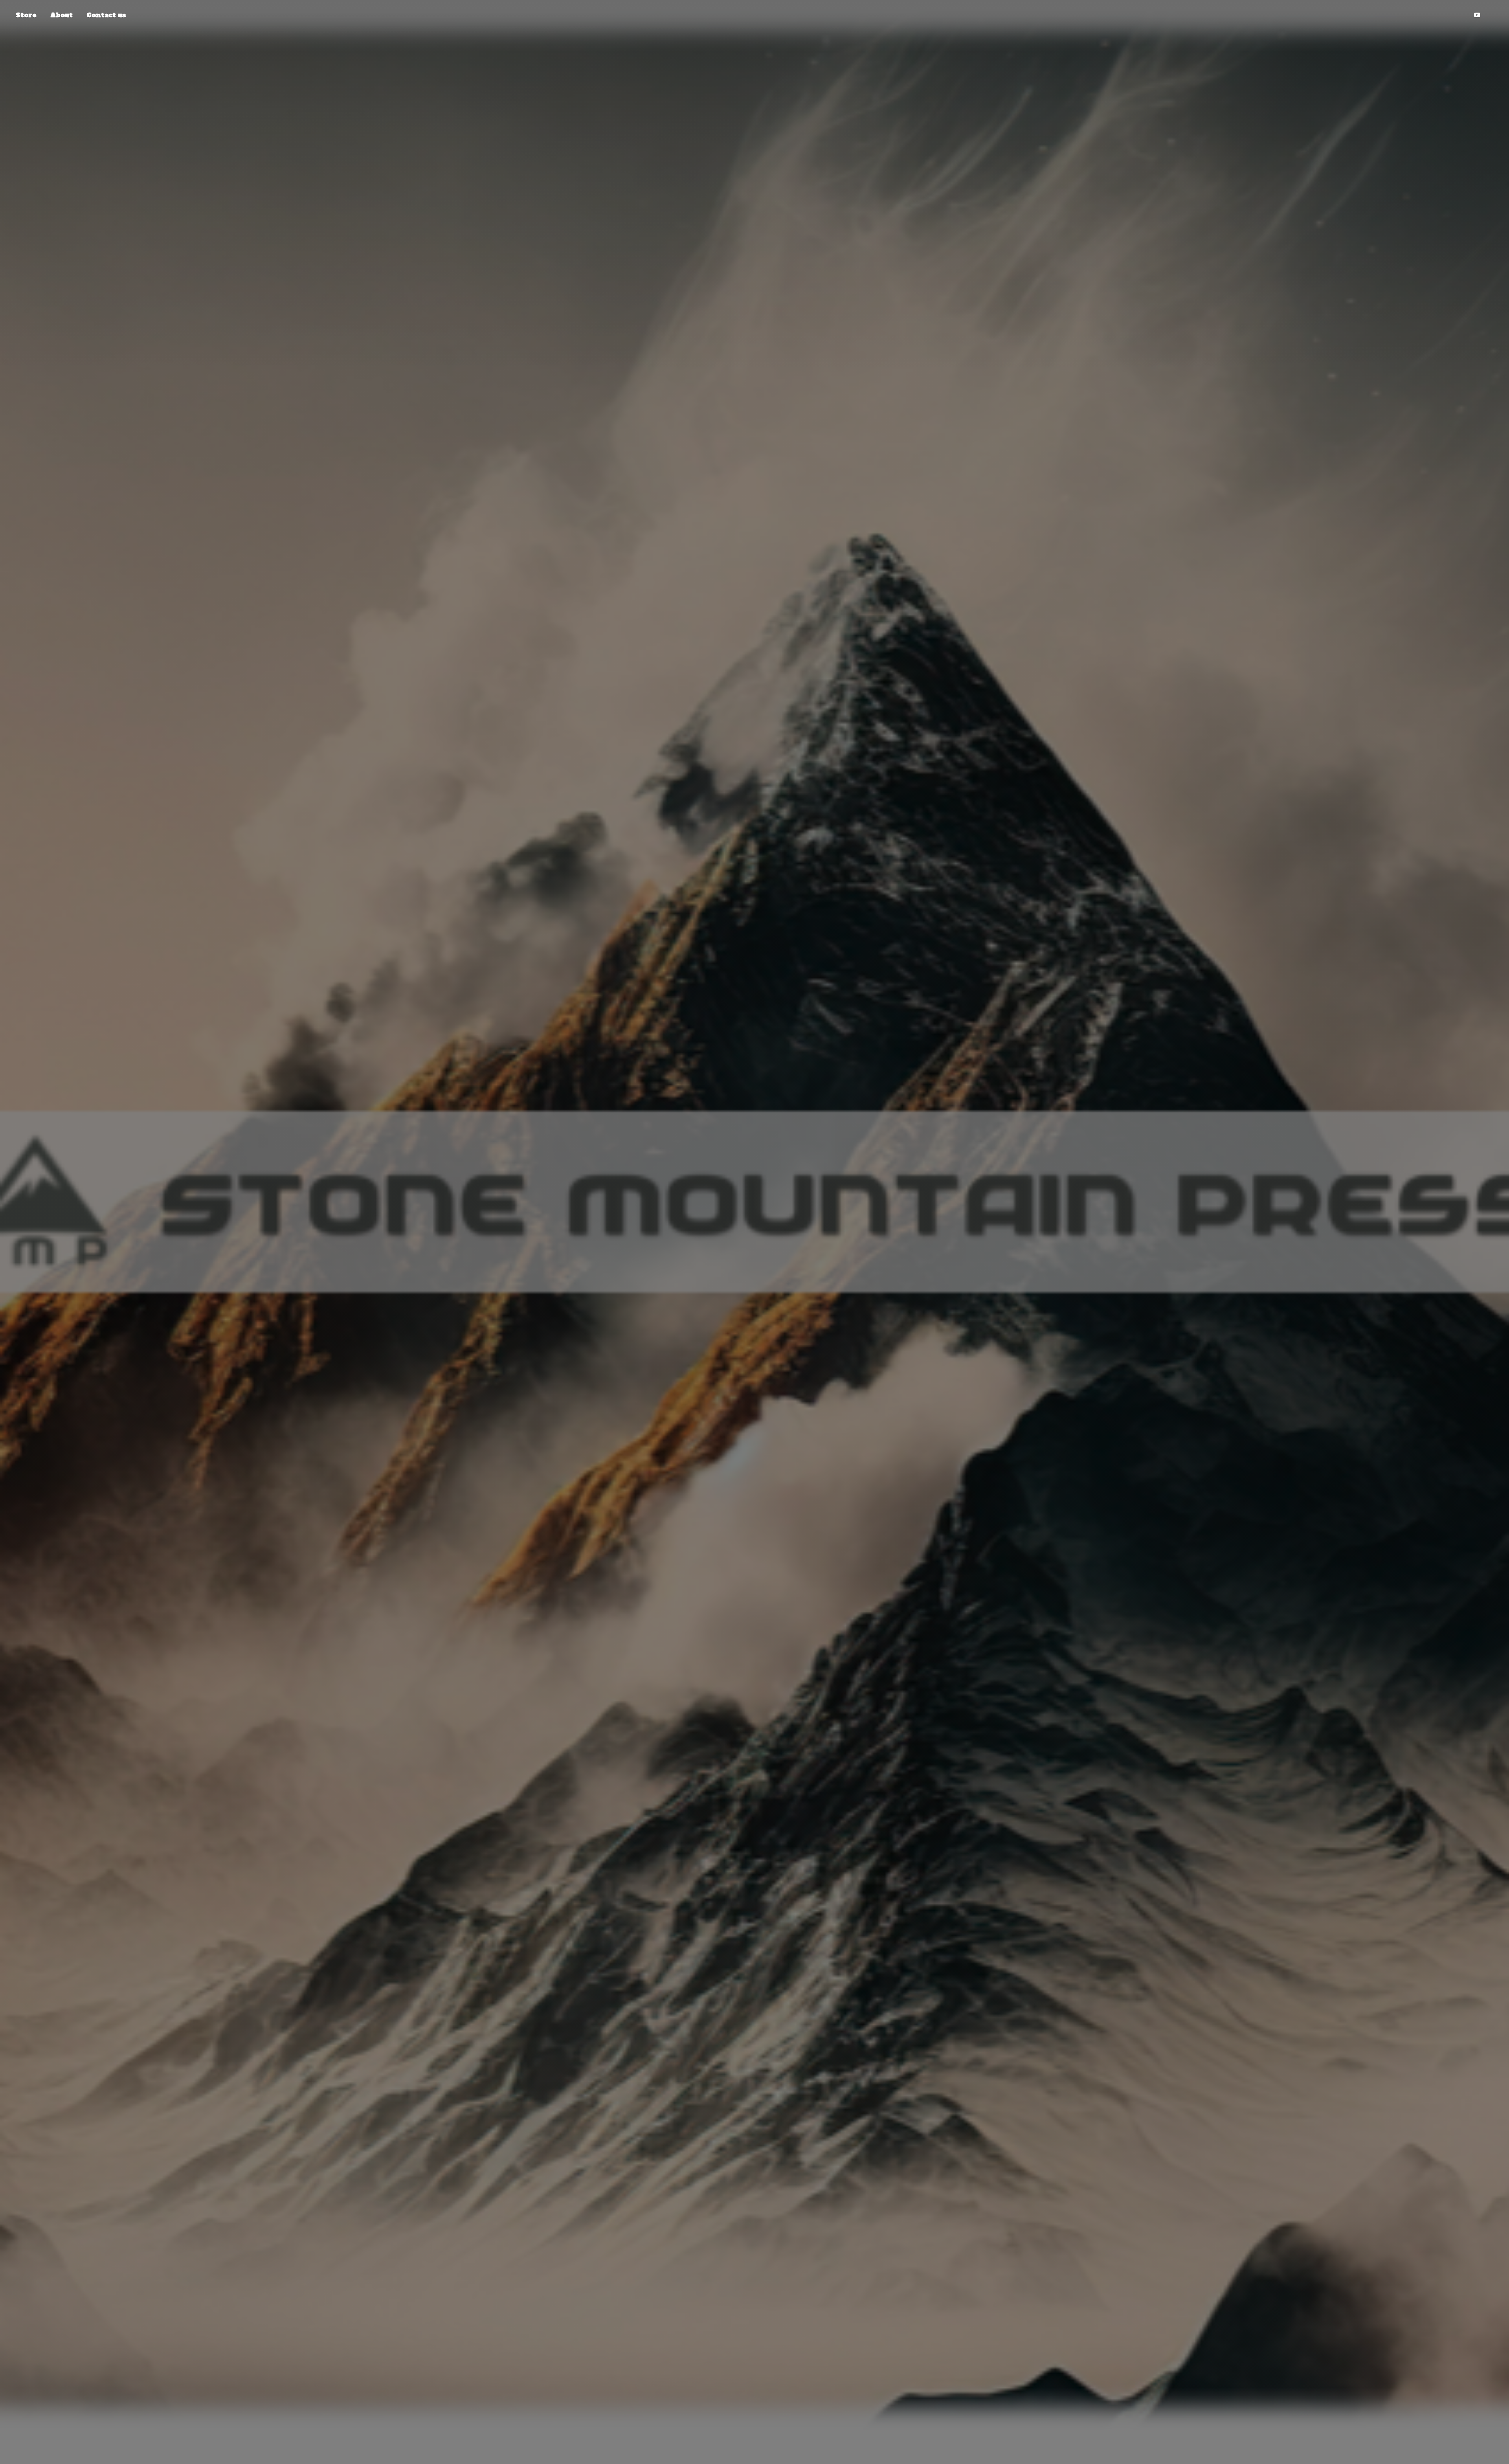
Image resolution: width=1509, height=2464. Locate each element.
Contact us (106, 15)
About (61, 15)
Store (26, 15)
